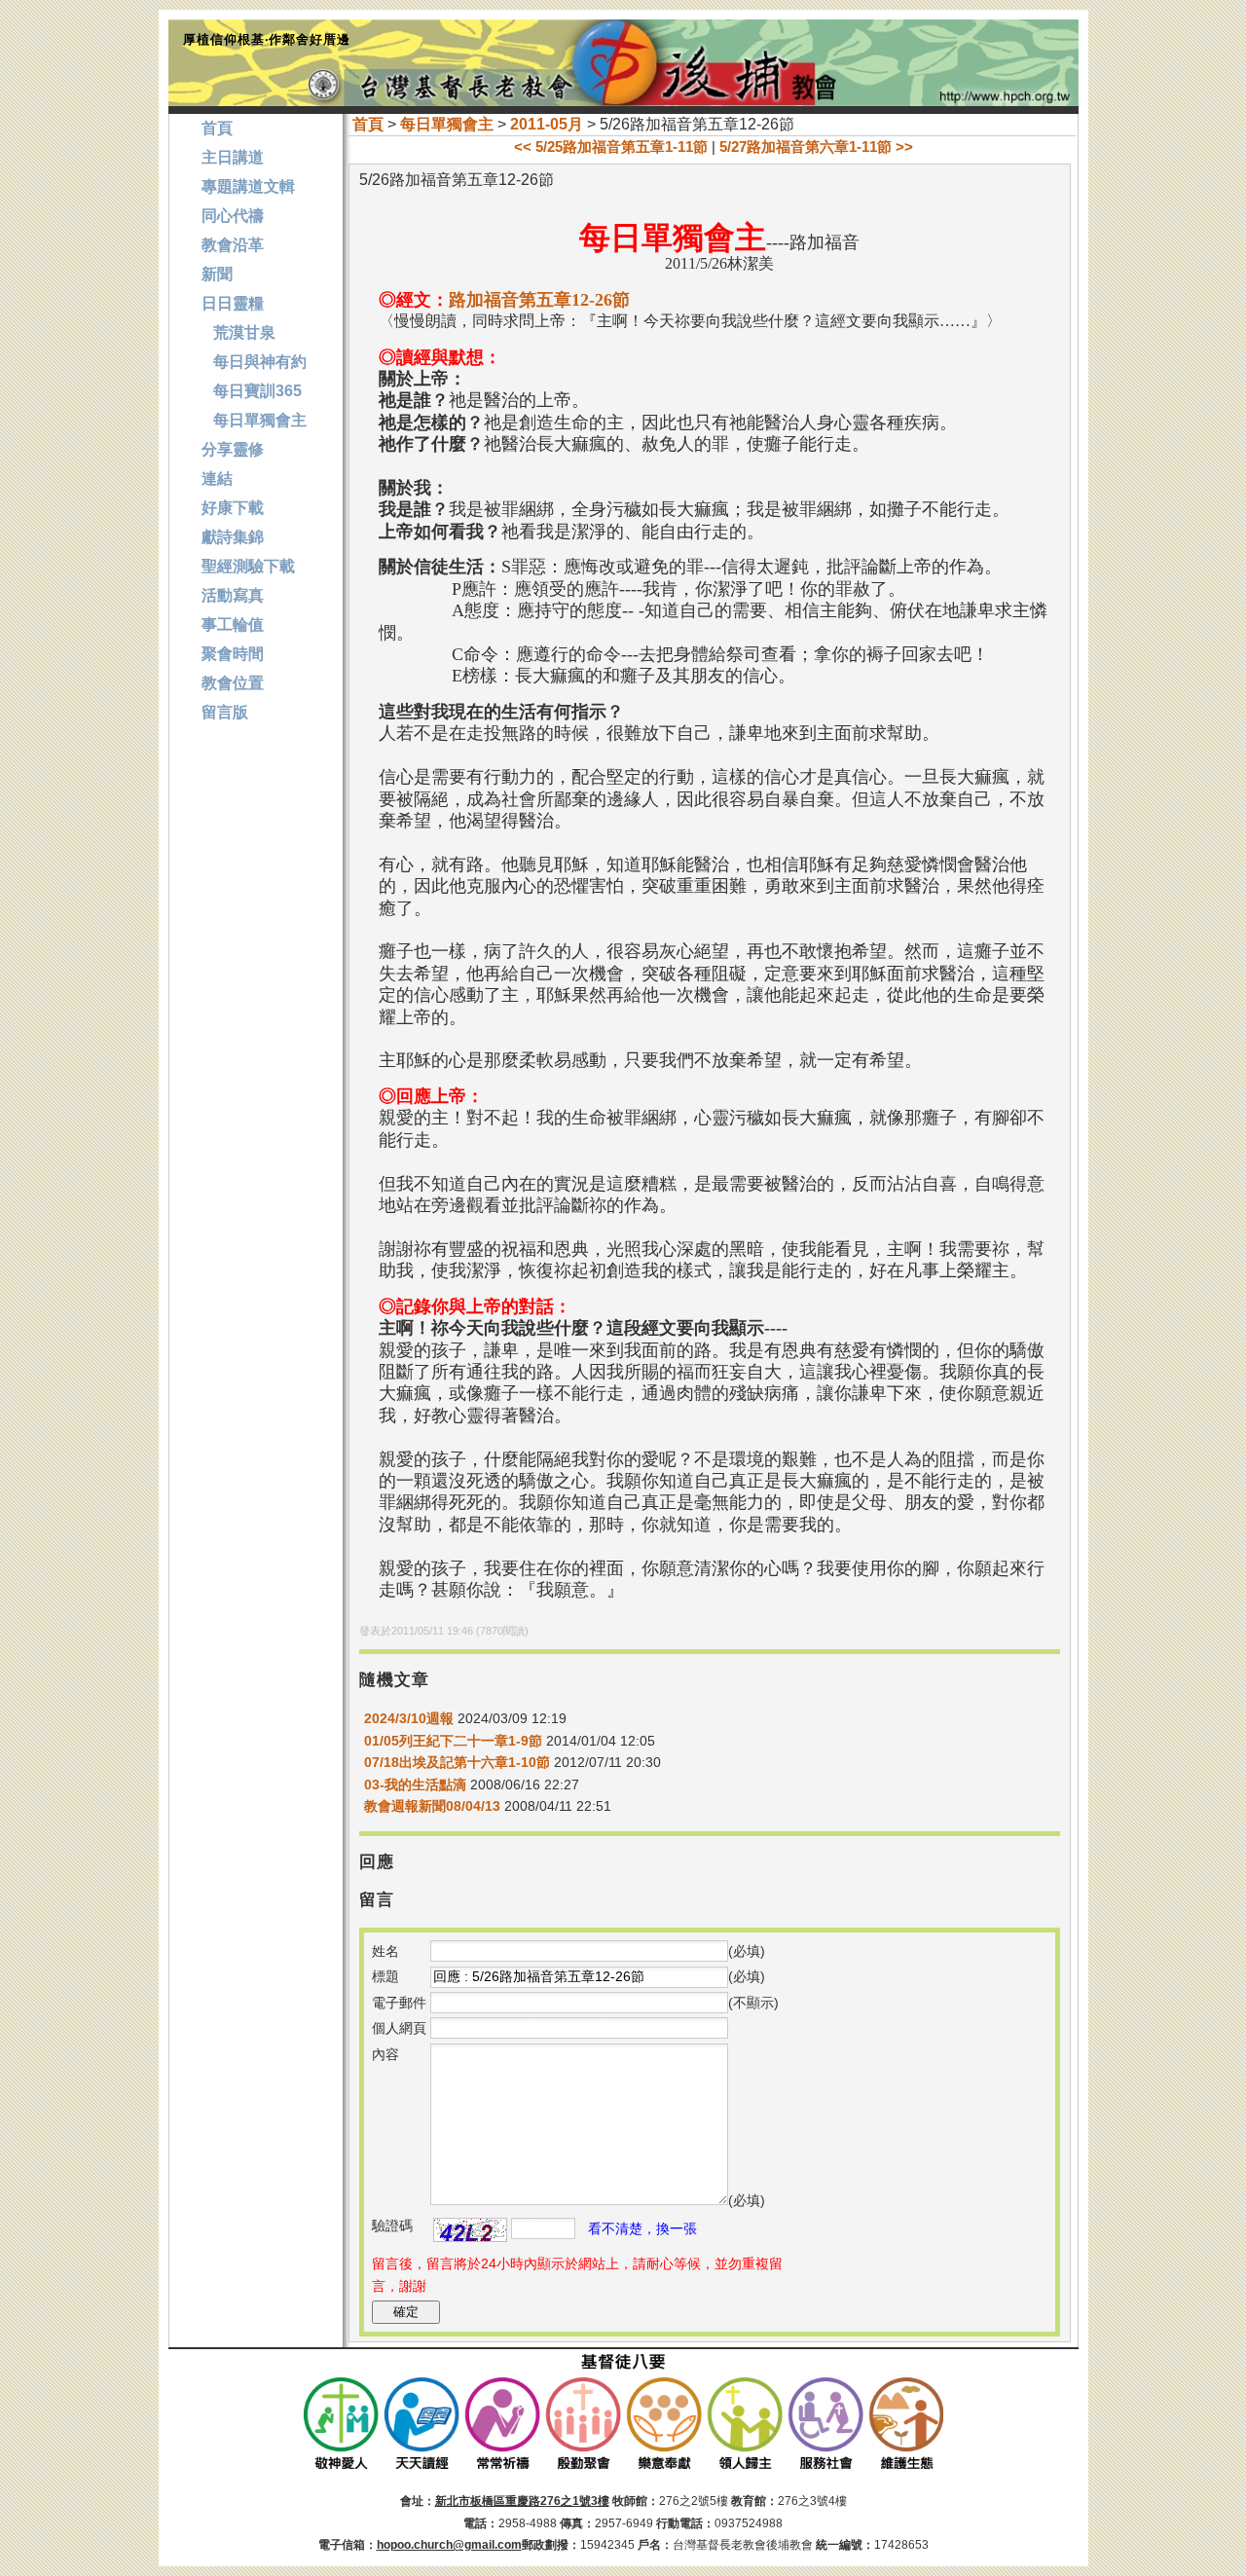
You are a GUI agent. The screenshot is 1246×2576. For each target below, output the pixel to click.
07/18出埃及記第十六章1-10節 (457, 1762)
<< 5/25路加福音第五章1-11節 (611, 147)
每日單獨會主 (447, 124)
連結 (217, 478)
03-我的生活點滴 (415, 1785)
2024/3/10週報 (411, 1718)
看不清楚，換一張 (642, 2228)
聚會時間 (233, 654)
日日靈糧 (233, 303)
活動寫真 (233, 595)
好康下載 (233, 508)
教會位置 (233, 683)
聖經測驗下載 (248, 566)
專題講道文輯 (248, 186)
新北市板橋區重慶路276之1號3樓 (522, 2501)
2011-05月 (547, 124)
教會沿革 (233, 245)
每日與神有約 (254, 362)
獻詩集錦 (233, 537)
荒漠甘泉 (238, 332)
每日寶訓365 (252, 391)
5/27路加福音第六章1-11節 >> (816, 147)
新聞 (217, 274)
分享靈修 (233, 449)
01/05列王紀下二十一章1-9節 (453, 1741)
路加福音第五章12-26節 (539, 300)
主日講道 (233, 157)
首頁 (368, 124)
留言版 (225, 712)
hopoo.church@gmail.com (449, 2545)
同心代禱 (233, 216)
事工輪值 (233, 625)
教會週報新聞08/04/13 (432, 1806)
